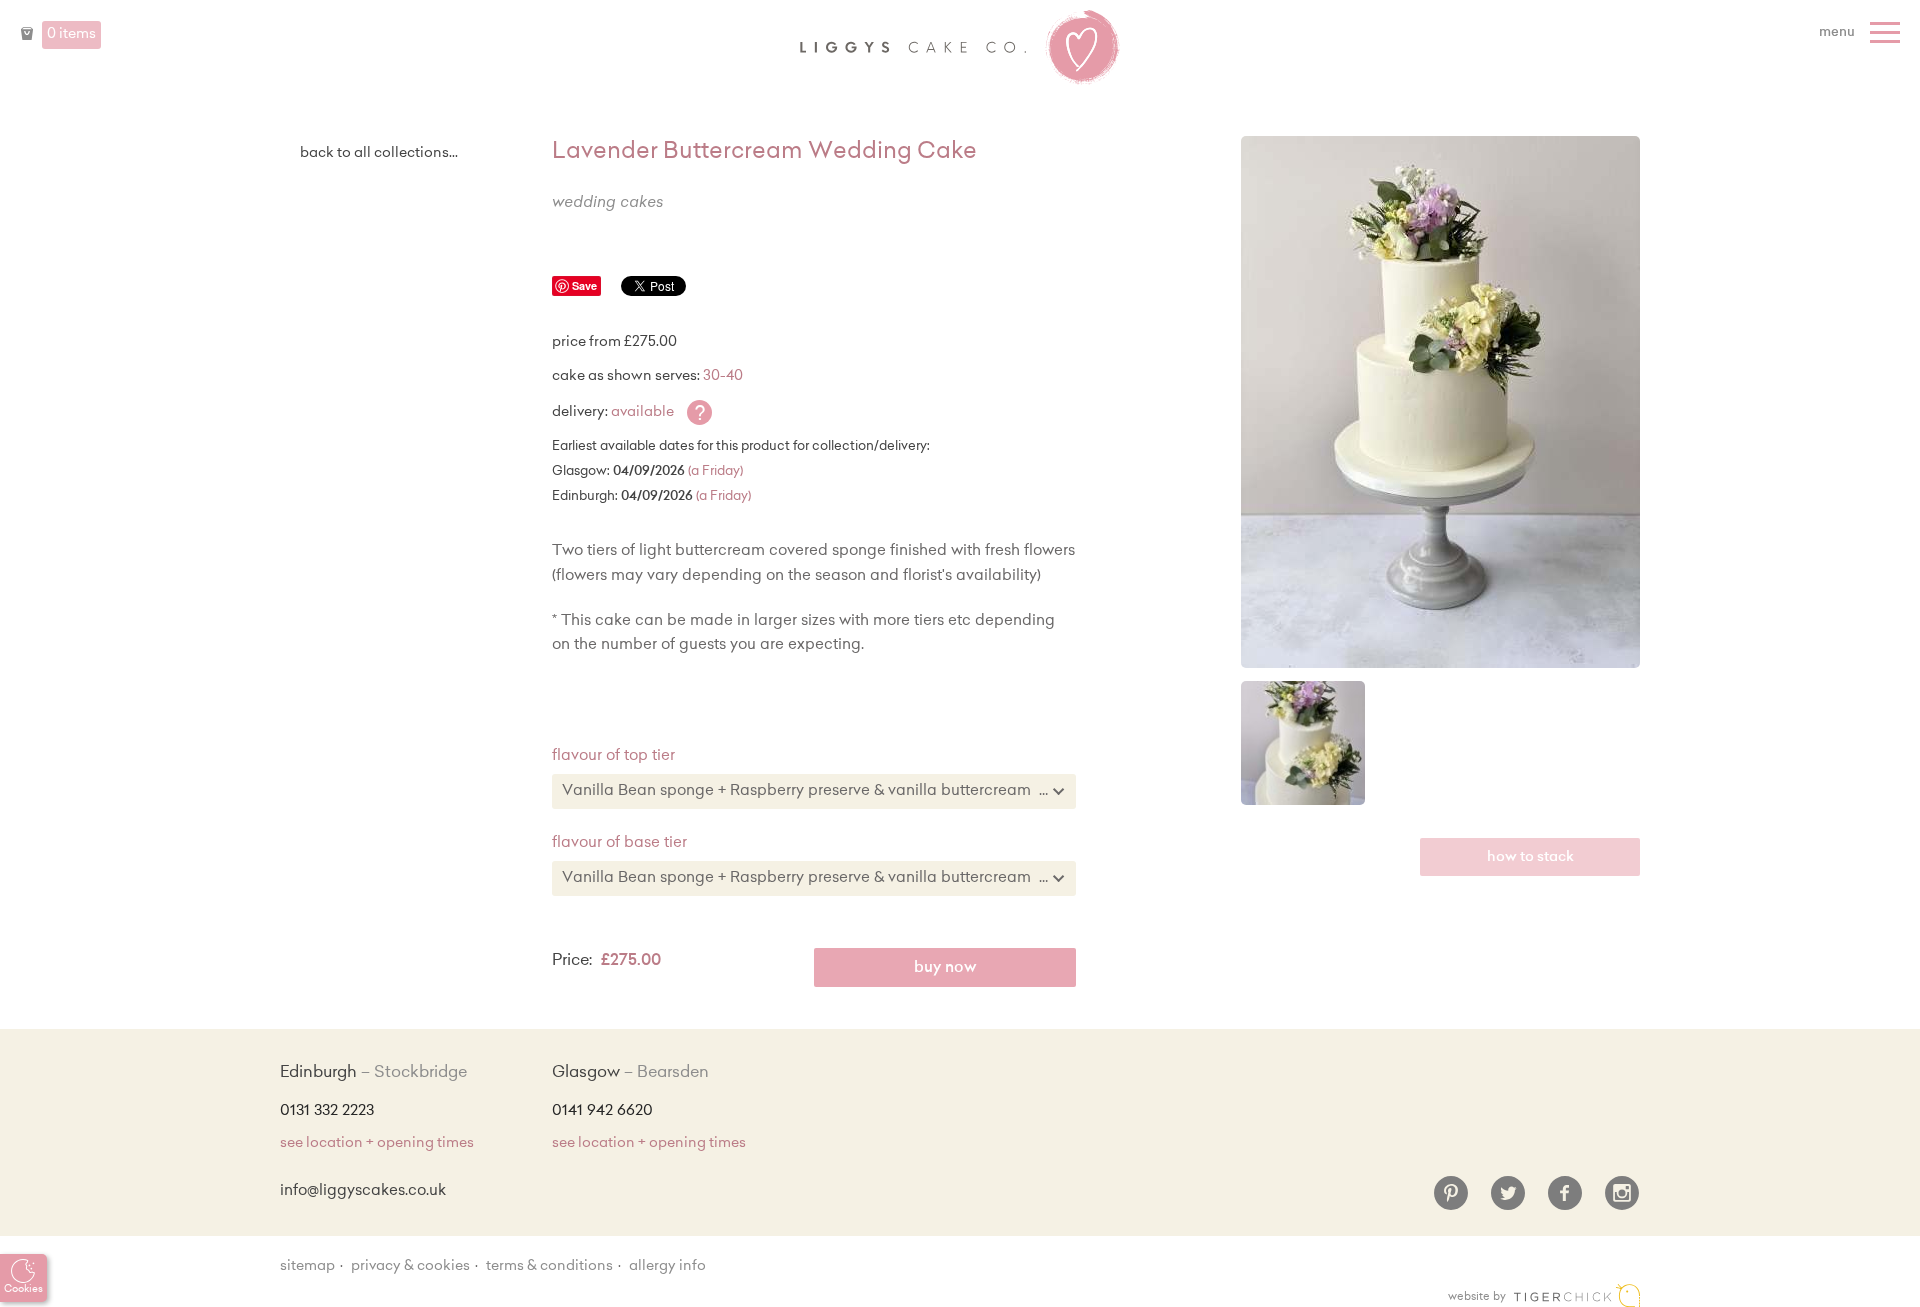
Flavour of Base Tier (619, 843)
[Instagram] (1622, 1201)
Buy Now (945, 968)
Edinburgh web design (1577, 1295)
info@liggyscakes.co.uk (363, 1191)
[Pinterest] (1451, 1201)
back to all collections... (379, 154)
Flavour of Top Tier (613, 756)
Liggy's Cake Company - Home (960, 48)
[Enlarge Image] (1440, 402)
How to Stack (1530, 858)
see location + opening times (377, 1144)
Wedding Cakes (607, 203)
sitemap (307, 1267)
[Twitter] (1508, 1201)
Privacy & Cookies (410, 1267)
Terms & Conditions (549, 1267)
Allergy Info (667, 1267)
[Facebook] (1565, 1201)
